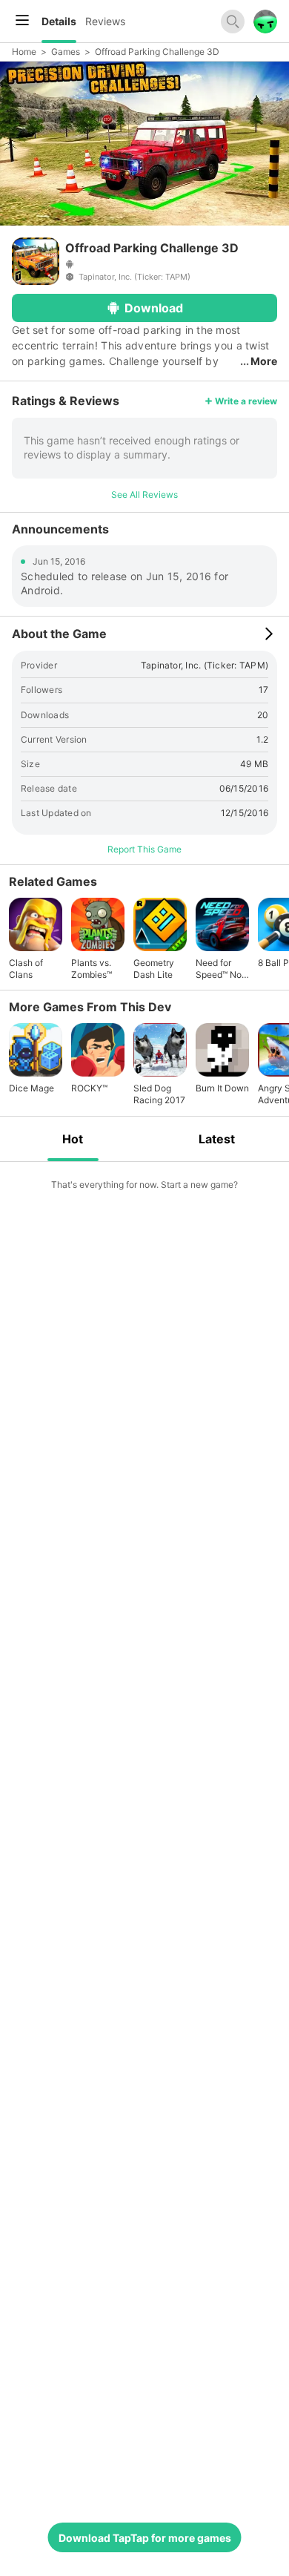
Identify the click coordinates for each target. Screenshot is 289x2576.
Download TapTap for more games (145, 2538)
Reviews (105, 21)
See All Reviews (144, 494)
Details (59, 21)
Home (24, 52)
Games (66, 52)
